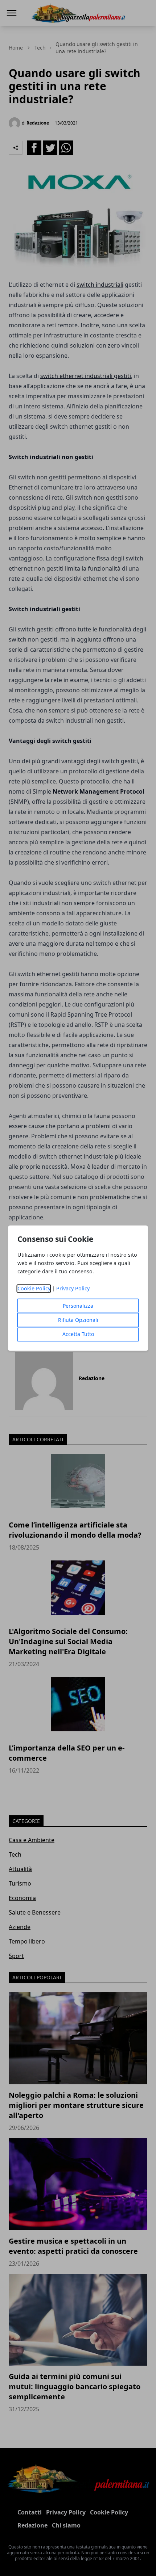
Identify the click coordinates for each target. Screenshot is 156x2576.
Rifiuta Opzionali (78, 1320)
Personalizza (78, 1306)
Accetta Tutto (78, 1334)
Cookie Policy (34, 1288)
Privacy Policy (73, 1288)
